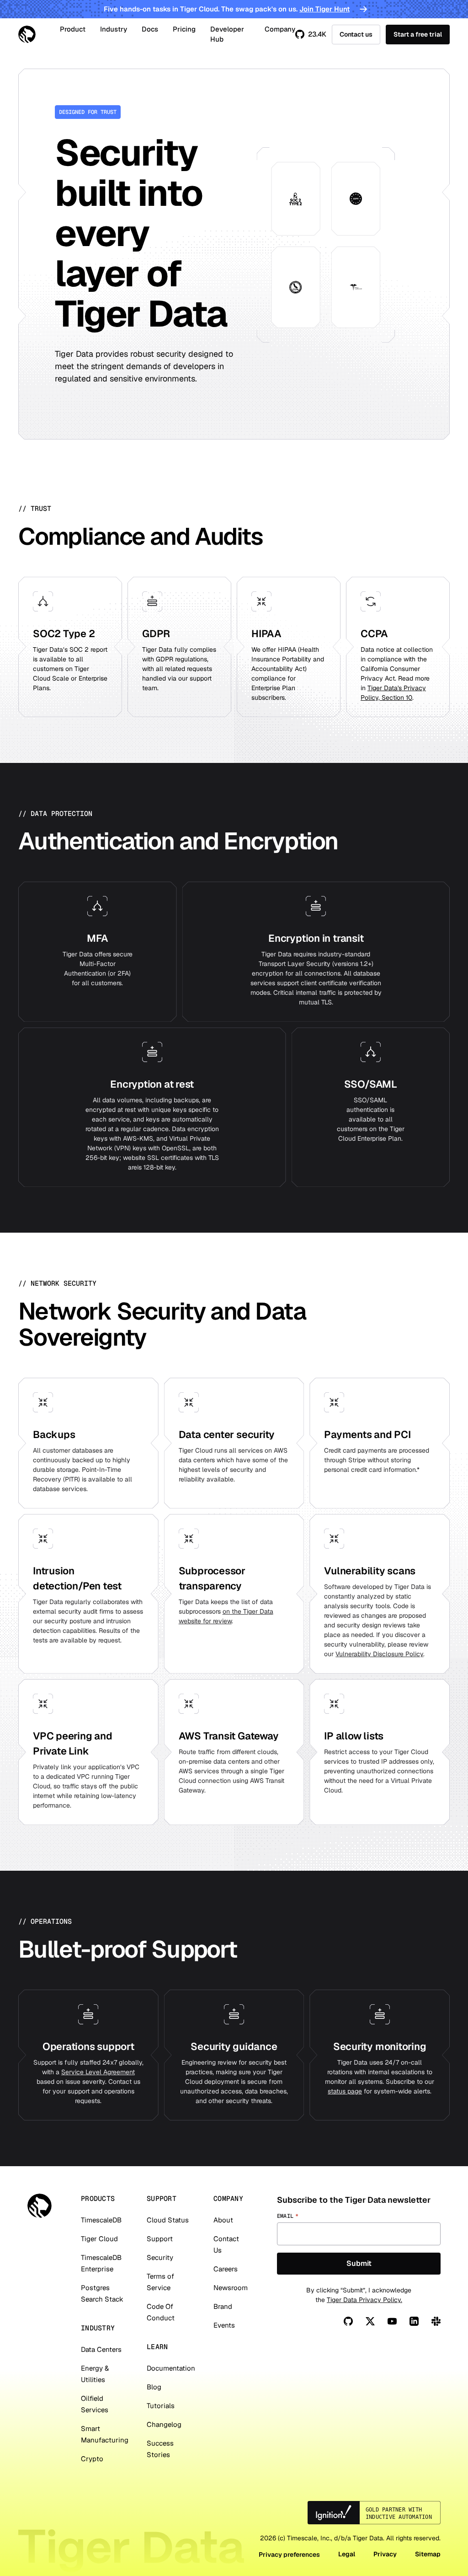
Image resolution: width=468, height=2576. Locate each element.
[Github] (348, 2321)
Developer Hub (227, 34)
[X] (370, 2321)
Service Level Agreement (98, 2072)
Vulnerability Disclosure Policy (379, 1654)
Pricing (184, 29)
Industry (114, 29)
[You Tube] (392, 2321)
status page (345, 2091)
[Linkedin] (414, 2321)
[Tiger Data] (40, 2206)
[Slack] (436, 2321)
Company (280, 29)
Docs (150, 29)
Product (73, 29)
